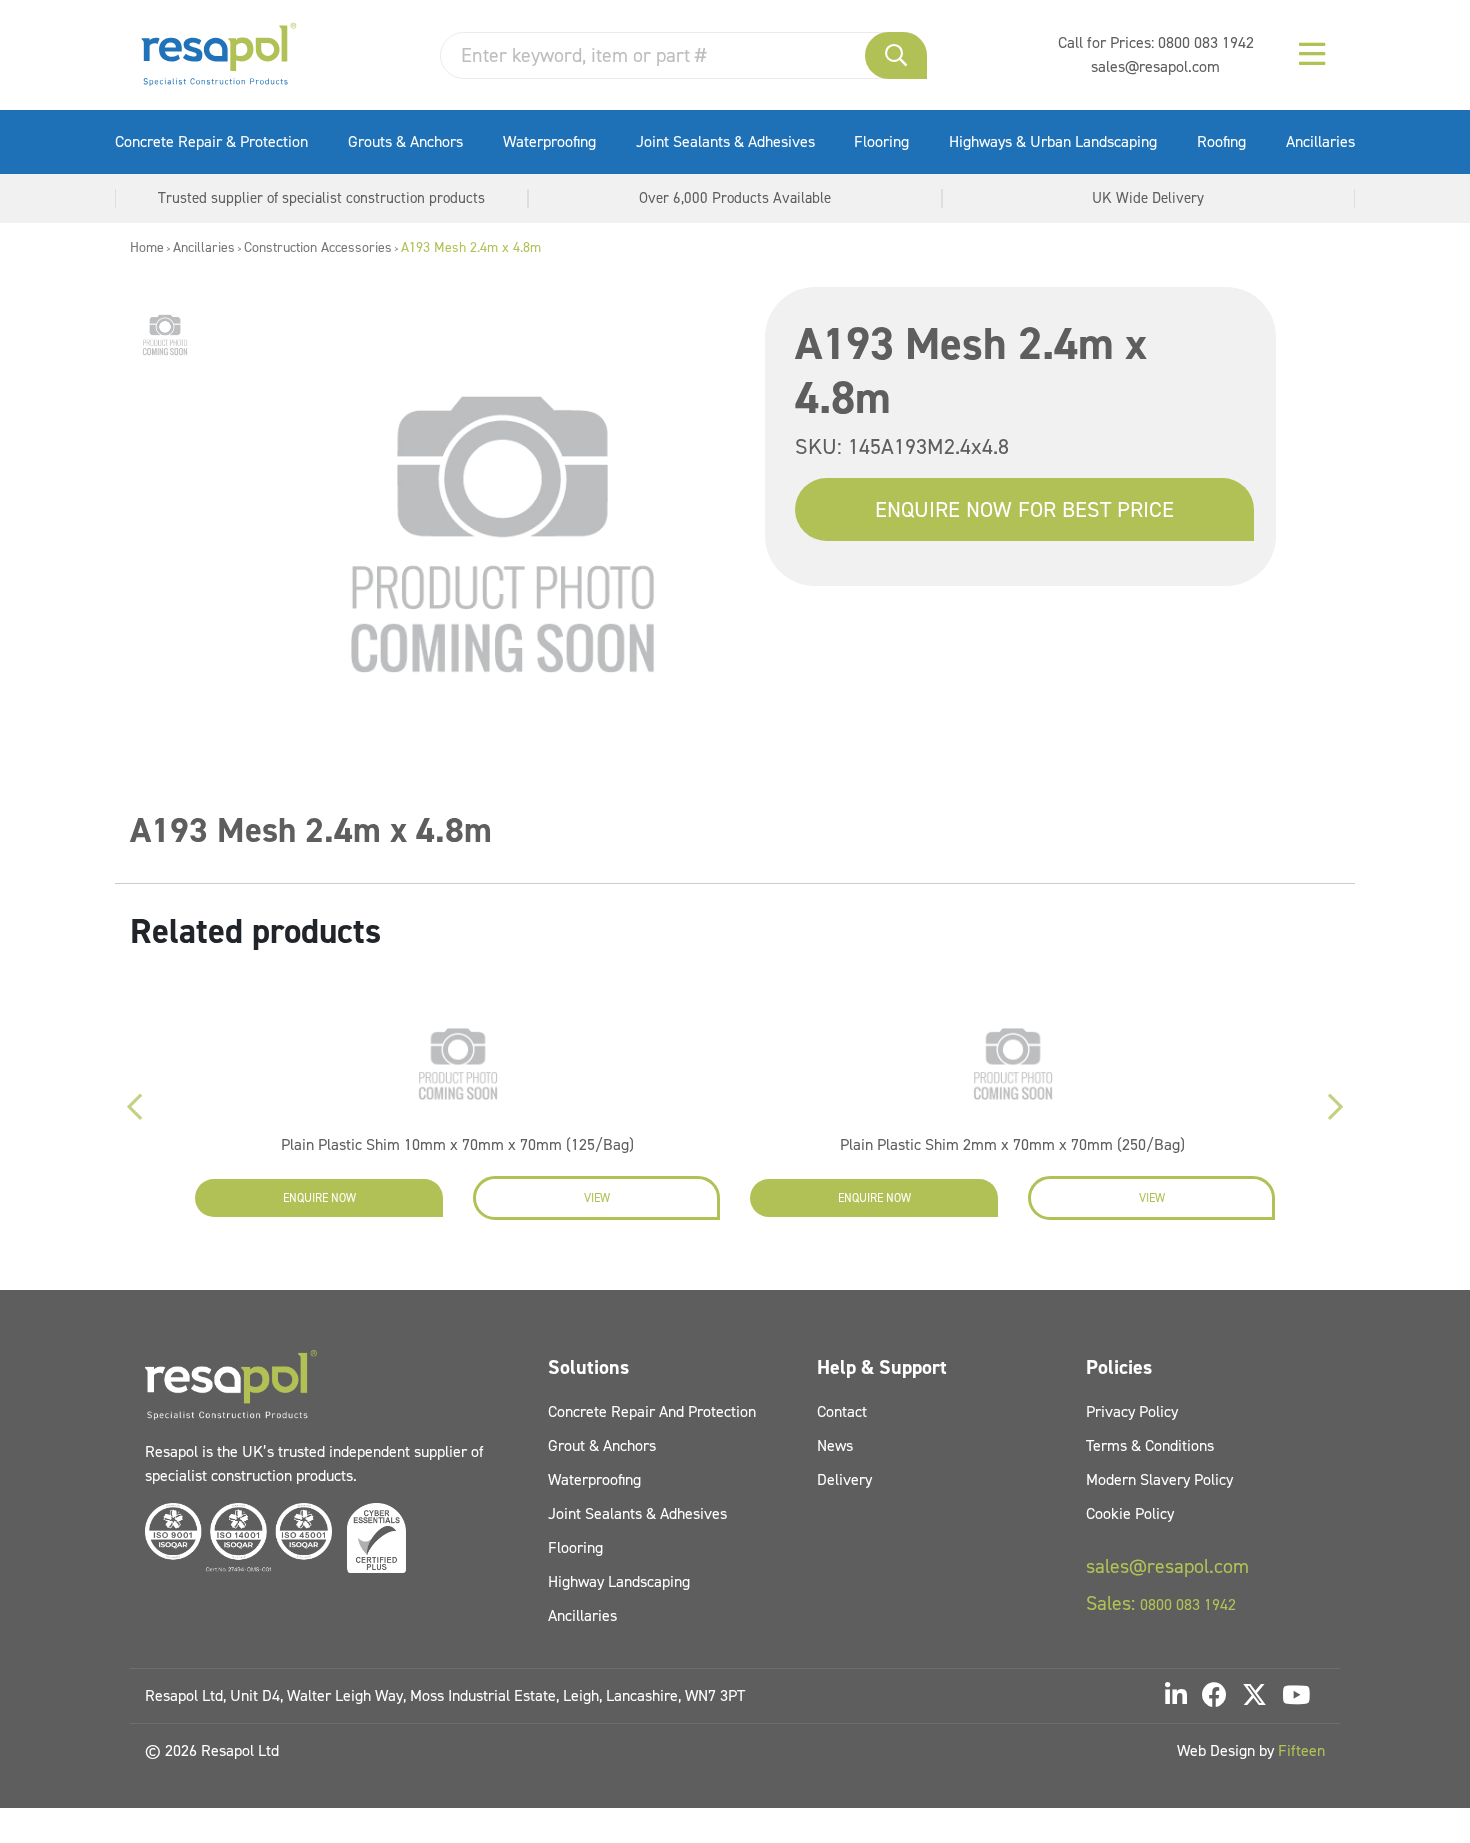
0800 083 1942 (1206, 42)
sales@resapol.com (1155, 66)
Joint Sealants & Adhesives (725, 141)
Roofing (1221, 141)
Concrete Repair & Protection (211, 141)
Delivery (844, 1479)
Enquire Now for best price (1024, 509)
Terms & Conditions (1150, 1445)
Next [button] (1335, 1107)
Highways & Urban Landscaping (1053, 141)
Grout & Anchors (602, 1445)
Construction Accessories (318, 247)
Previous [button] (135, 1107)
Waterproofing (549, 141)
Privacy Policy (1132, 1411)
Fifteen (1301, 1750)
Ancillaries (1320, 141)
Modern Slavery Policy (1159, 1479)
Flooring (881, 141)
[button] (896, 55)
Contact (842, 1411)
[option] (165, 335)
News (835, 1445)
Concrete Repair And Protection (652, 1411)
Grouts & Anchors (405, 141)
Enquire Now (319, 1198)
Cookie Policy (1130, 1513)
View (597, 1198)
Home (147, 247)
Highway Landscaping (619, 1581)
